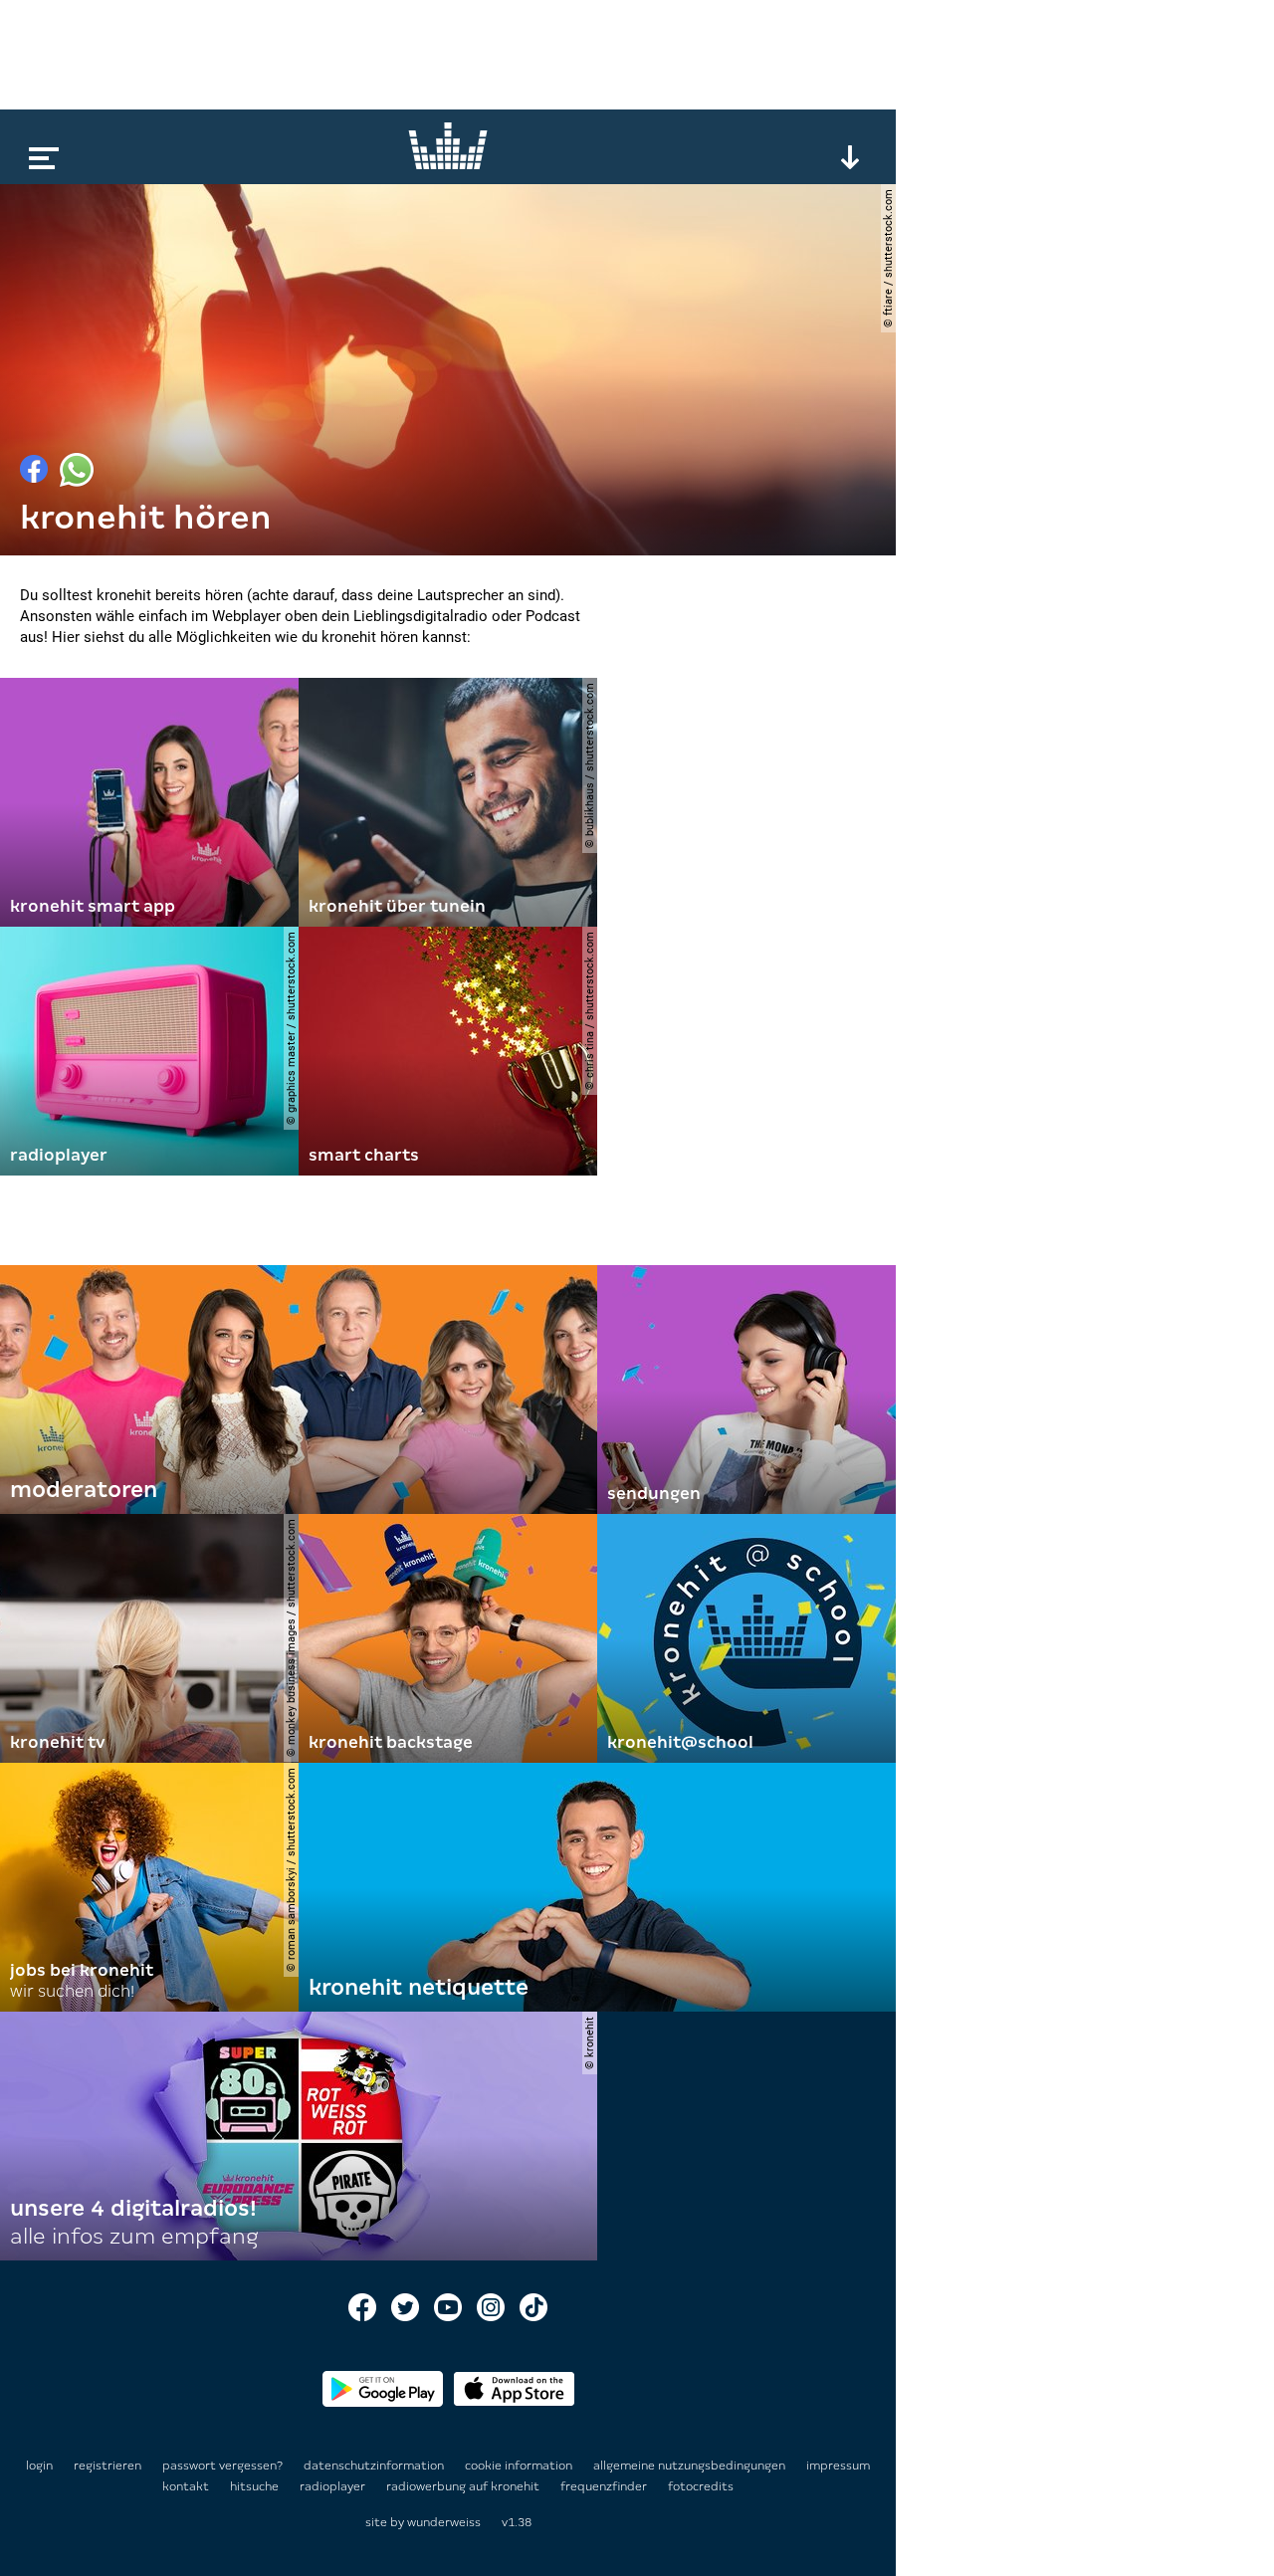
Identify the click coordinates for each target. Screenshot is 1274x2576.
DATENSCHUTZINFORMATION (375, 2466)
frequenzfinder (605, 2486)
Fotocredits (701, 2486)
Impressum (838, 2466)
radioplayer (334, 2486)
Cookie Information (520, 2466)
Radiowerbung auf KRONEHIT (464, 2486)
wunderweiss (444, 2522)
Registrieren (107, 2466)
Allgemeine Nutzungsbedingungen (691, 2466)
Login (39, 2466)
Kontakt (187, 2486)
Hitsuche (256, 2486)
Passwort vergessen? (222, 2466)
